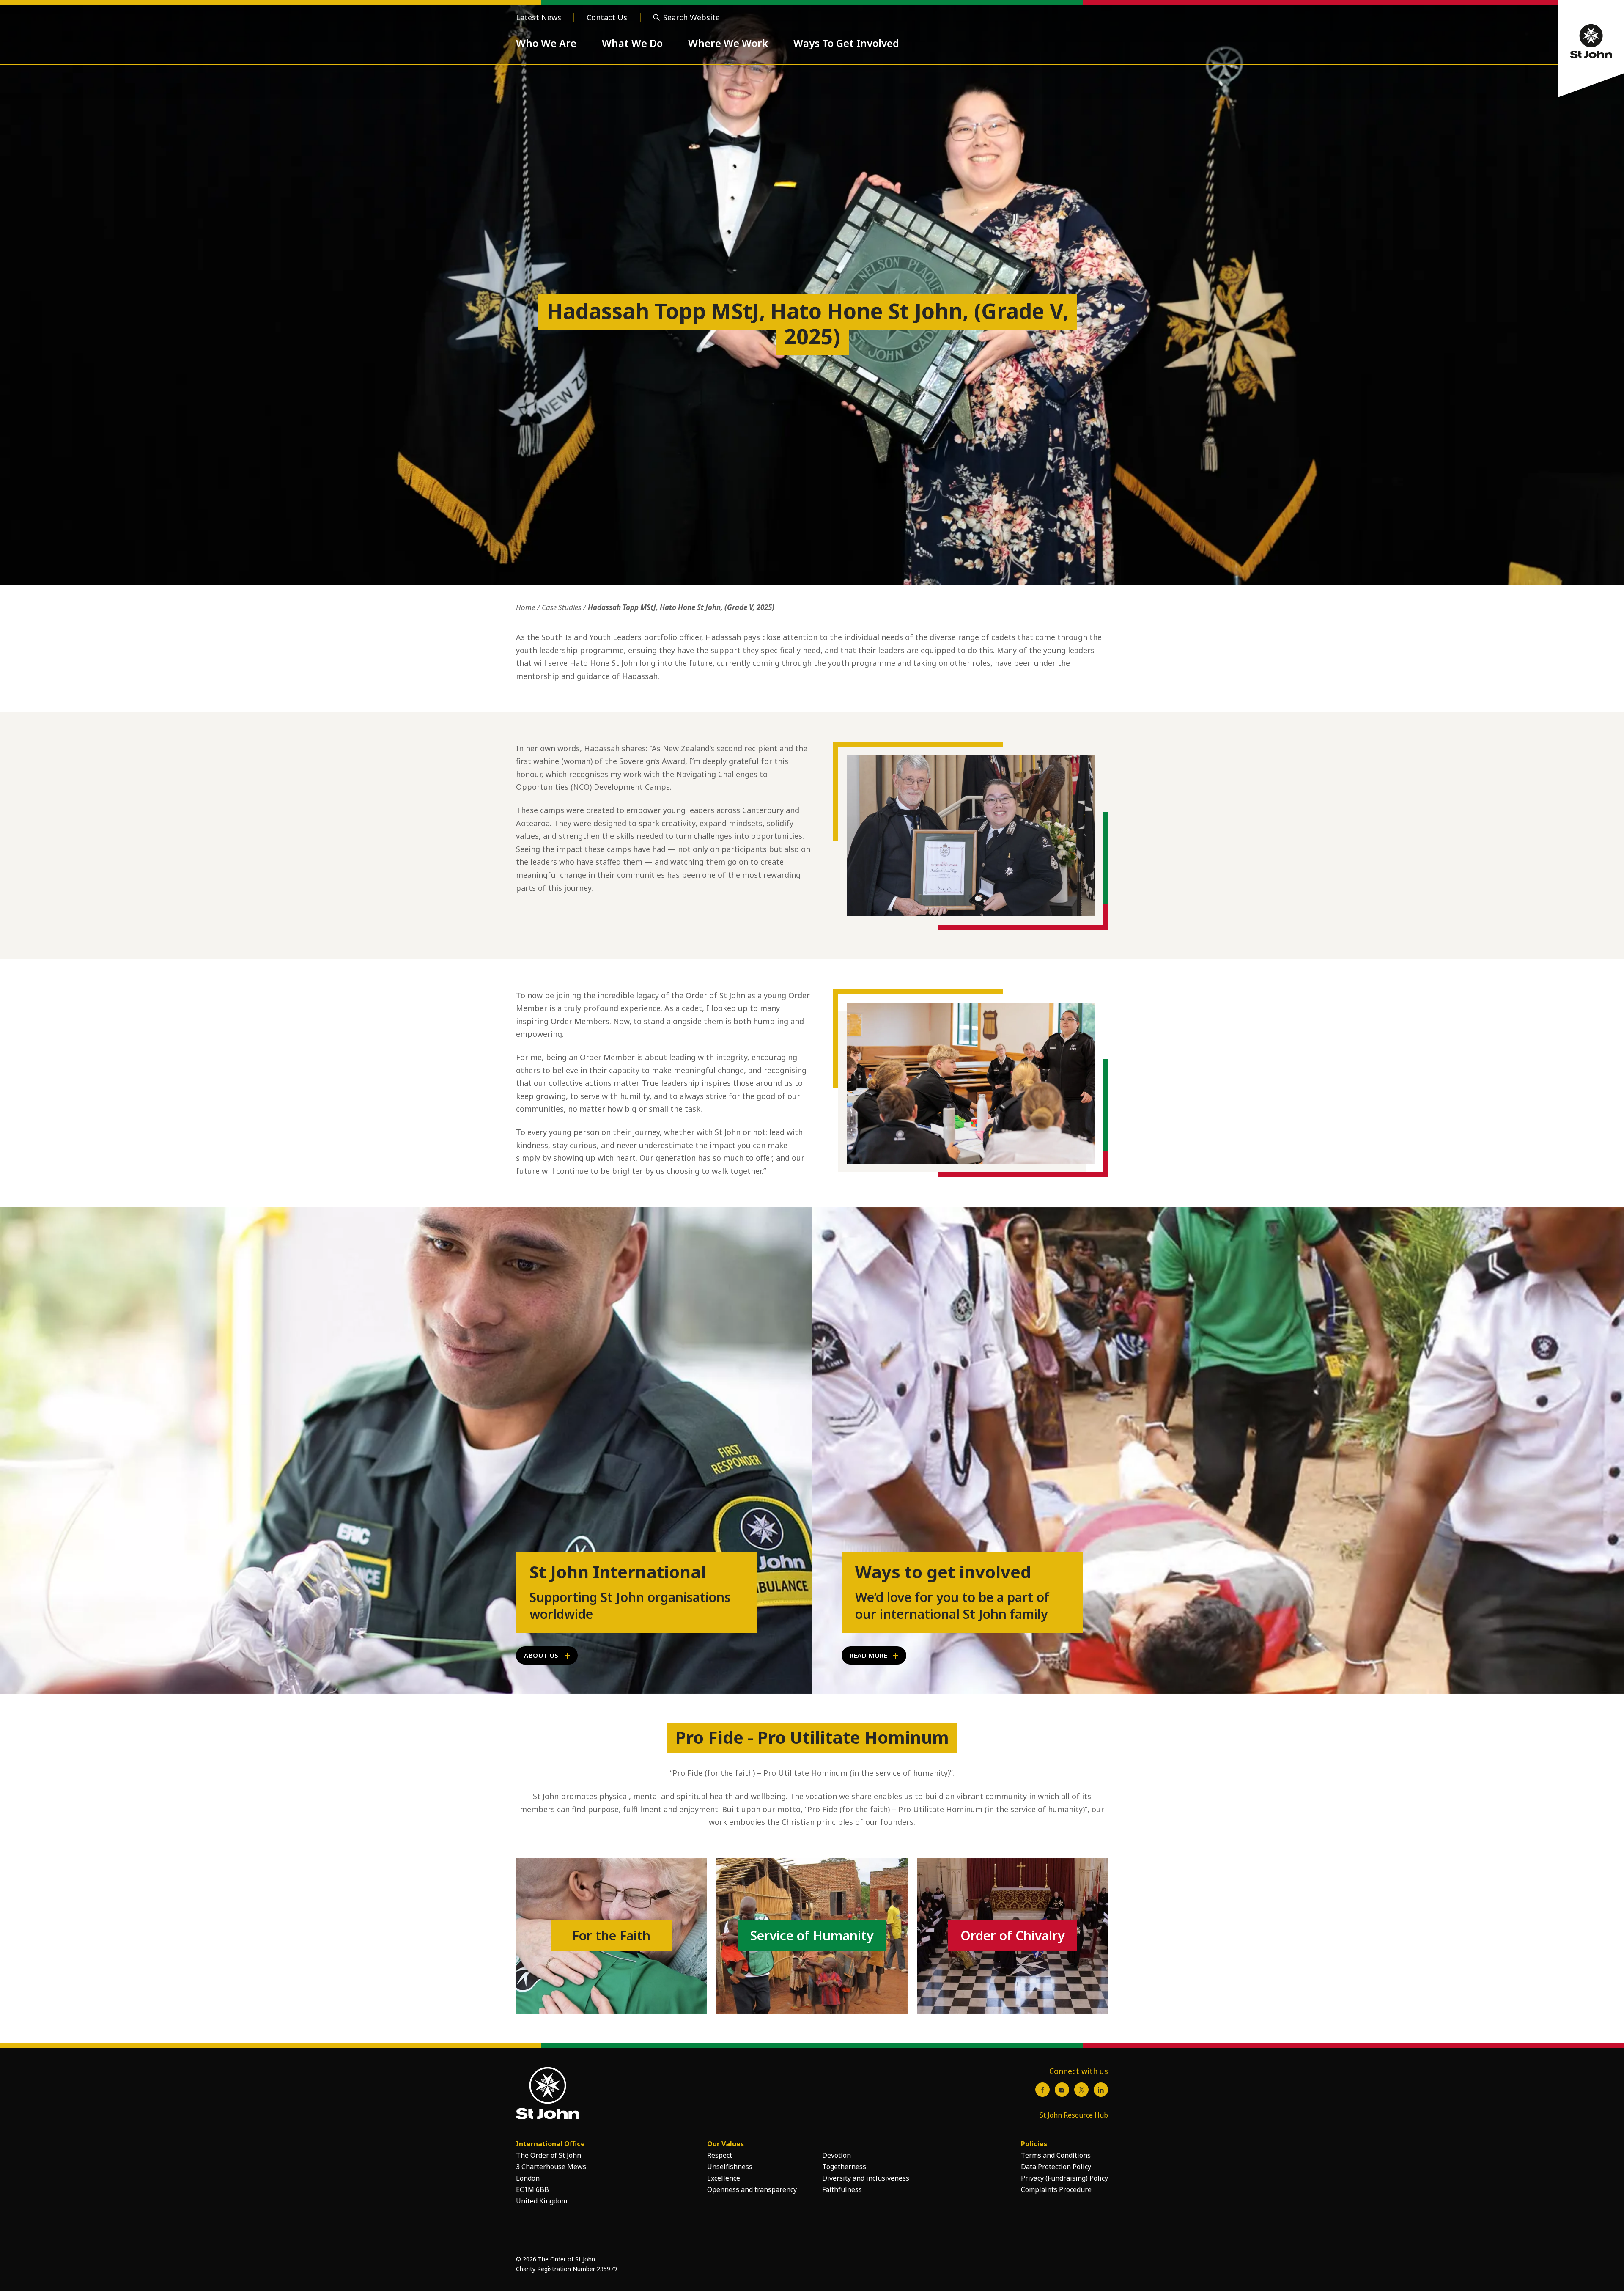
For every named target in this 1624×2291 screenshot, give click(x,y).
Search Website (691, 17)
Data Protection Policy (1056, 2167)
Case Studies (561, 607)
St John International (618, 1572)
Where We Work (728, 43)
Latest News (539, 17)
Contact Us (607, 17)
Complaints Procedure (1056, 2189)
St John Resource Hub (1074, 2115)
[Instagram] (1062, 2090)
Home (525, 607)
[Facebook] (1042, 2090)
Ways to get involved (943, 1572)
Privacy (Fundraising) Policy (1064, 2178)
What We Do (632, 43)
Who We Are (546, 43)
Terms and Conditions (1056, 2155)
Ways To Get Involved (846, 43)
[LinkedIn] (1101, 2090)
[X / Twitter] (1081, 2090)
